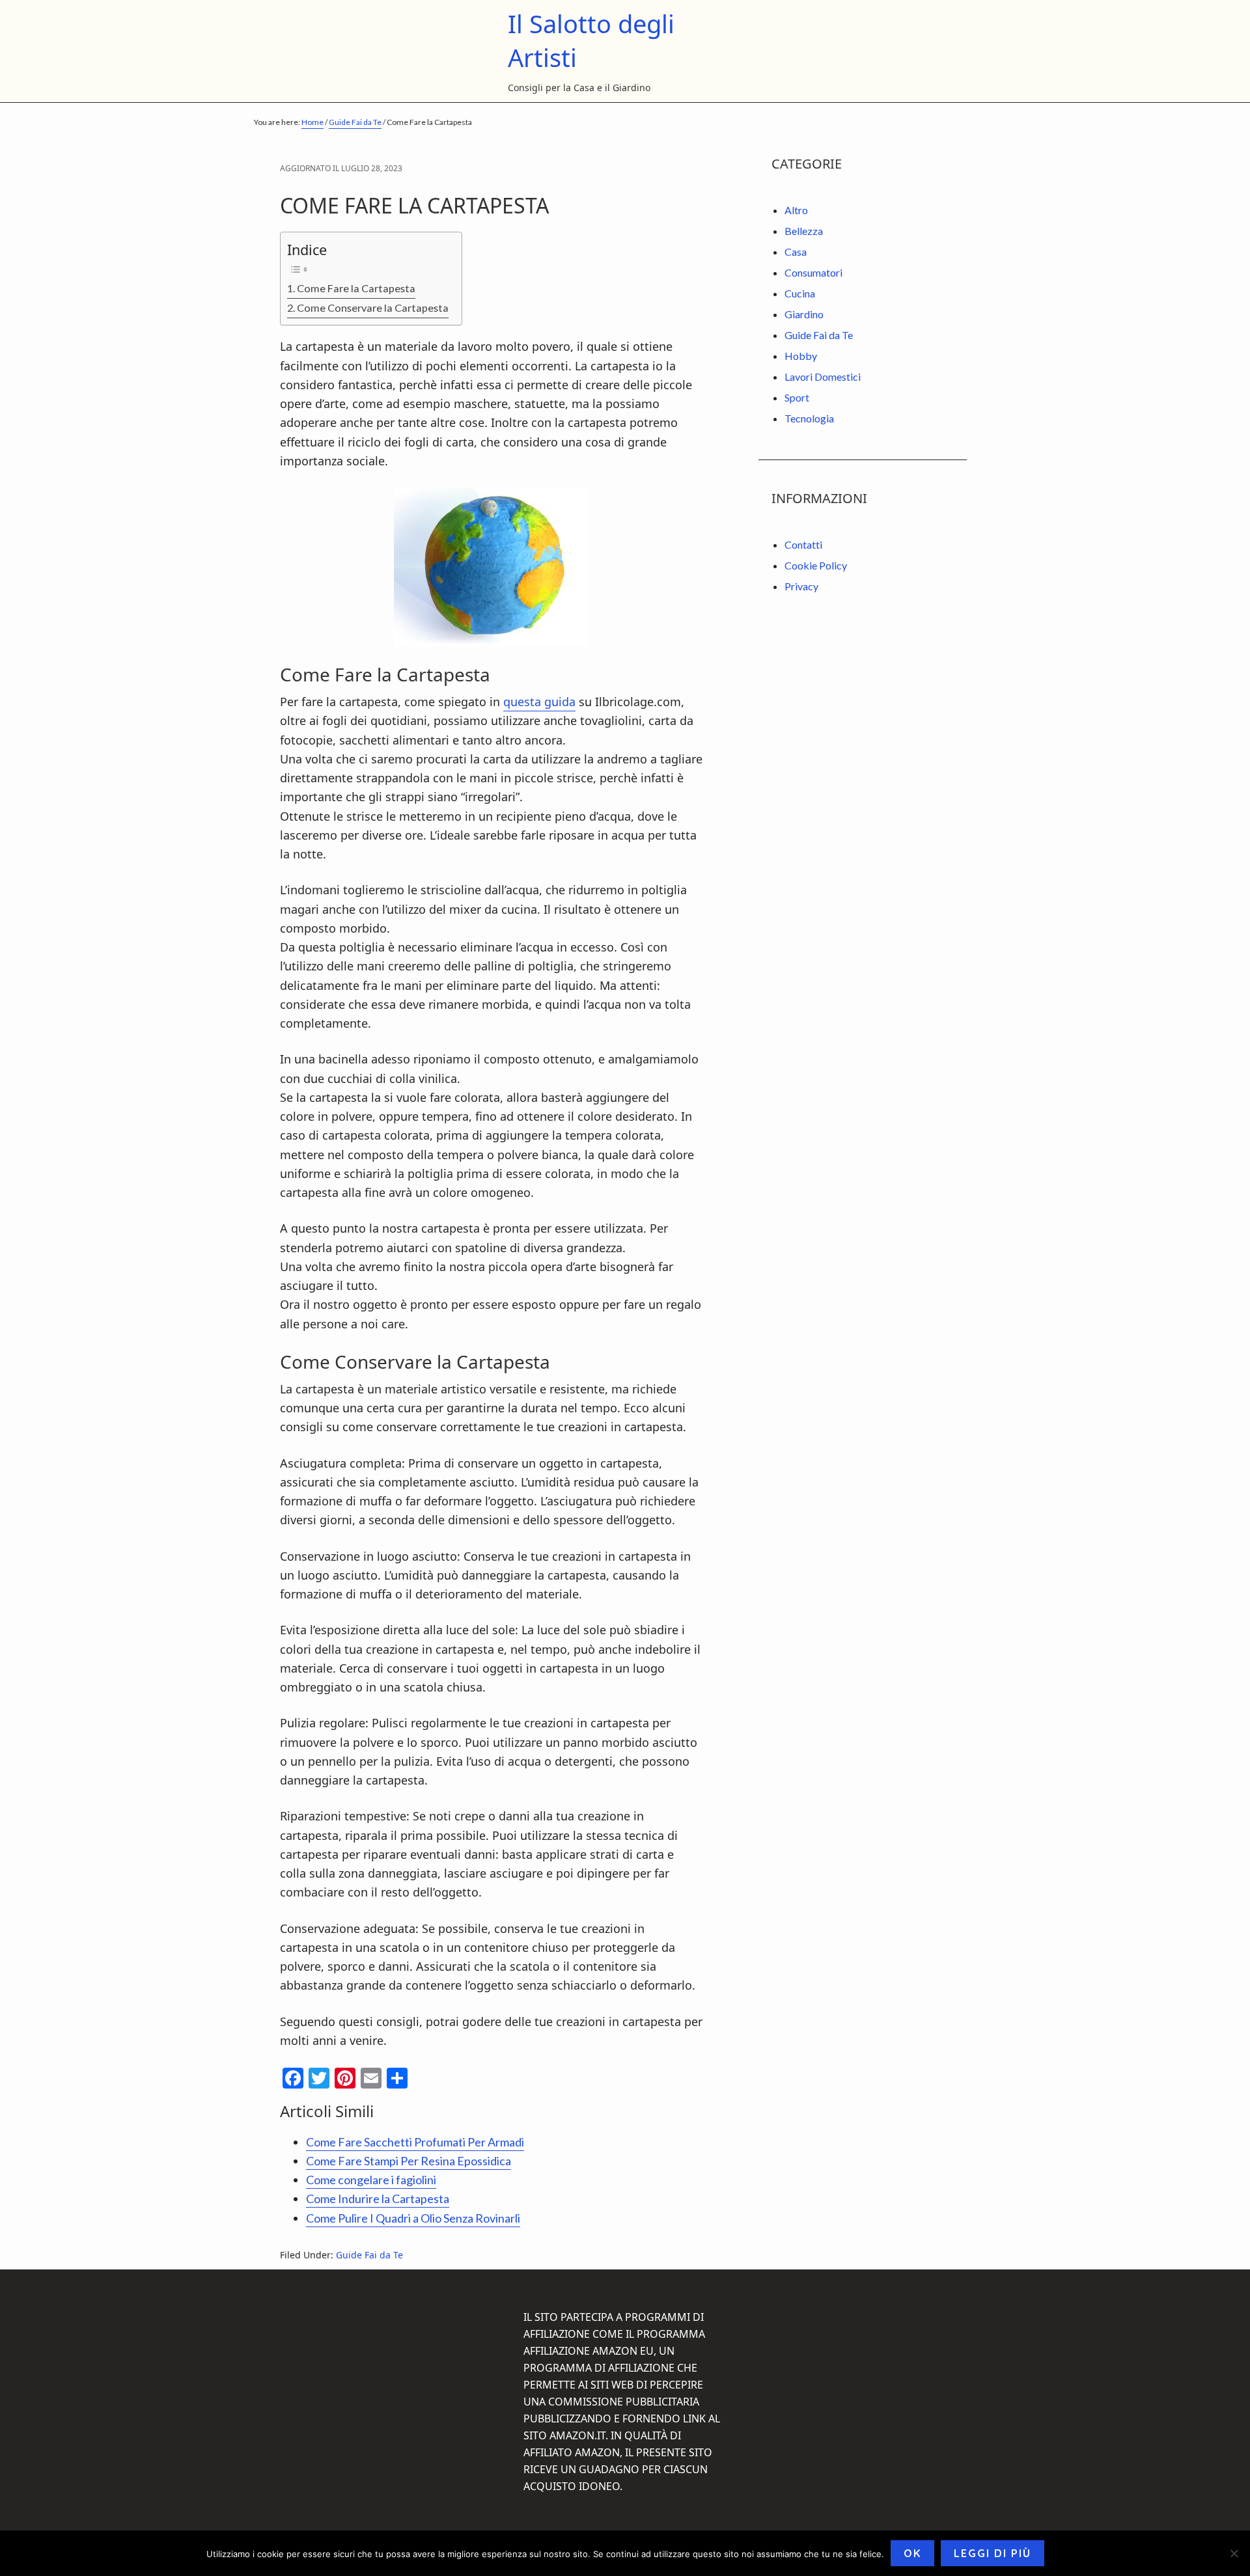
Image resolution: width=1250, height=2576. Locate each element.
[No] (1234, 2553)
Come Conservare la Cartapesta (373, 308)
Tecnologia (809, 418)
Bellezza (804, 231)
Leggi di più (993, 2553)
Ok (912, 2553)
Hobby (801, 356)
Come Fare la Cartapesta (356, 288)
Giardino (804, 314)
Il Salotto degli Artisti (591, 40)
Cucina (800, 293)
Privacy (801, 586)
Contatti (803, 544)
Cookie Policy (816, 565)
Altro (796, 210)
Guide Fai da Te (369, 2255)
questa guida (539, 702)
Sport (797, 397)
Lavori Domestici (823, 377)
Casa (796, 252)
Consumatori (813, 272)
